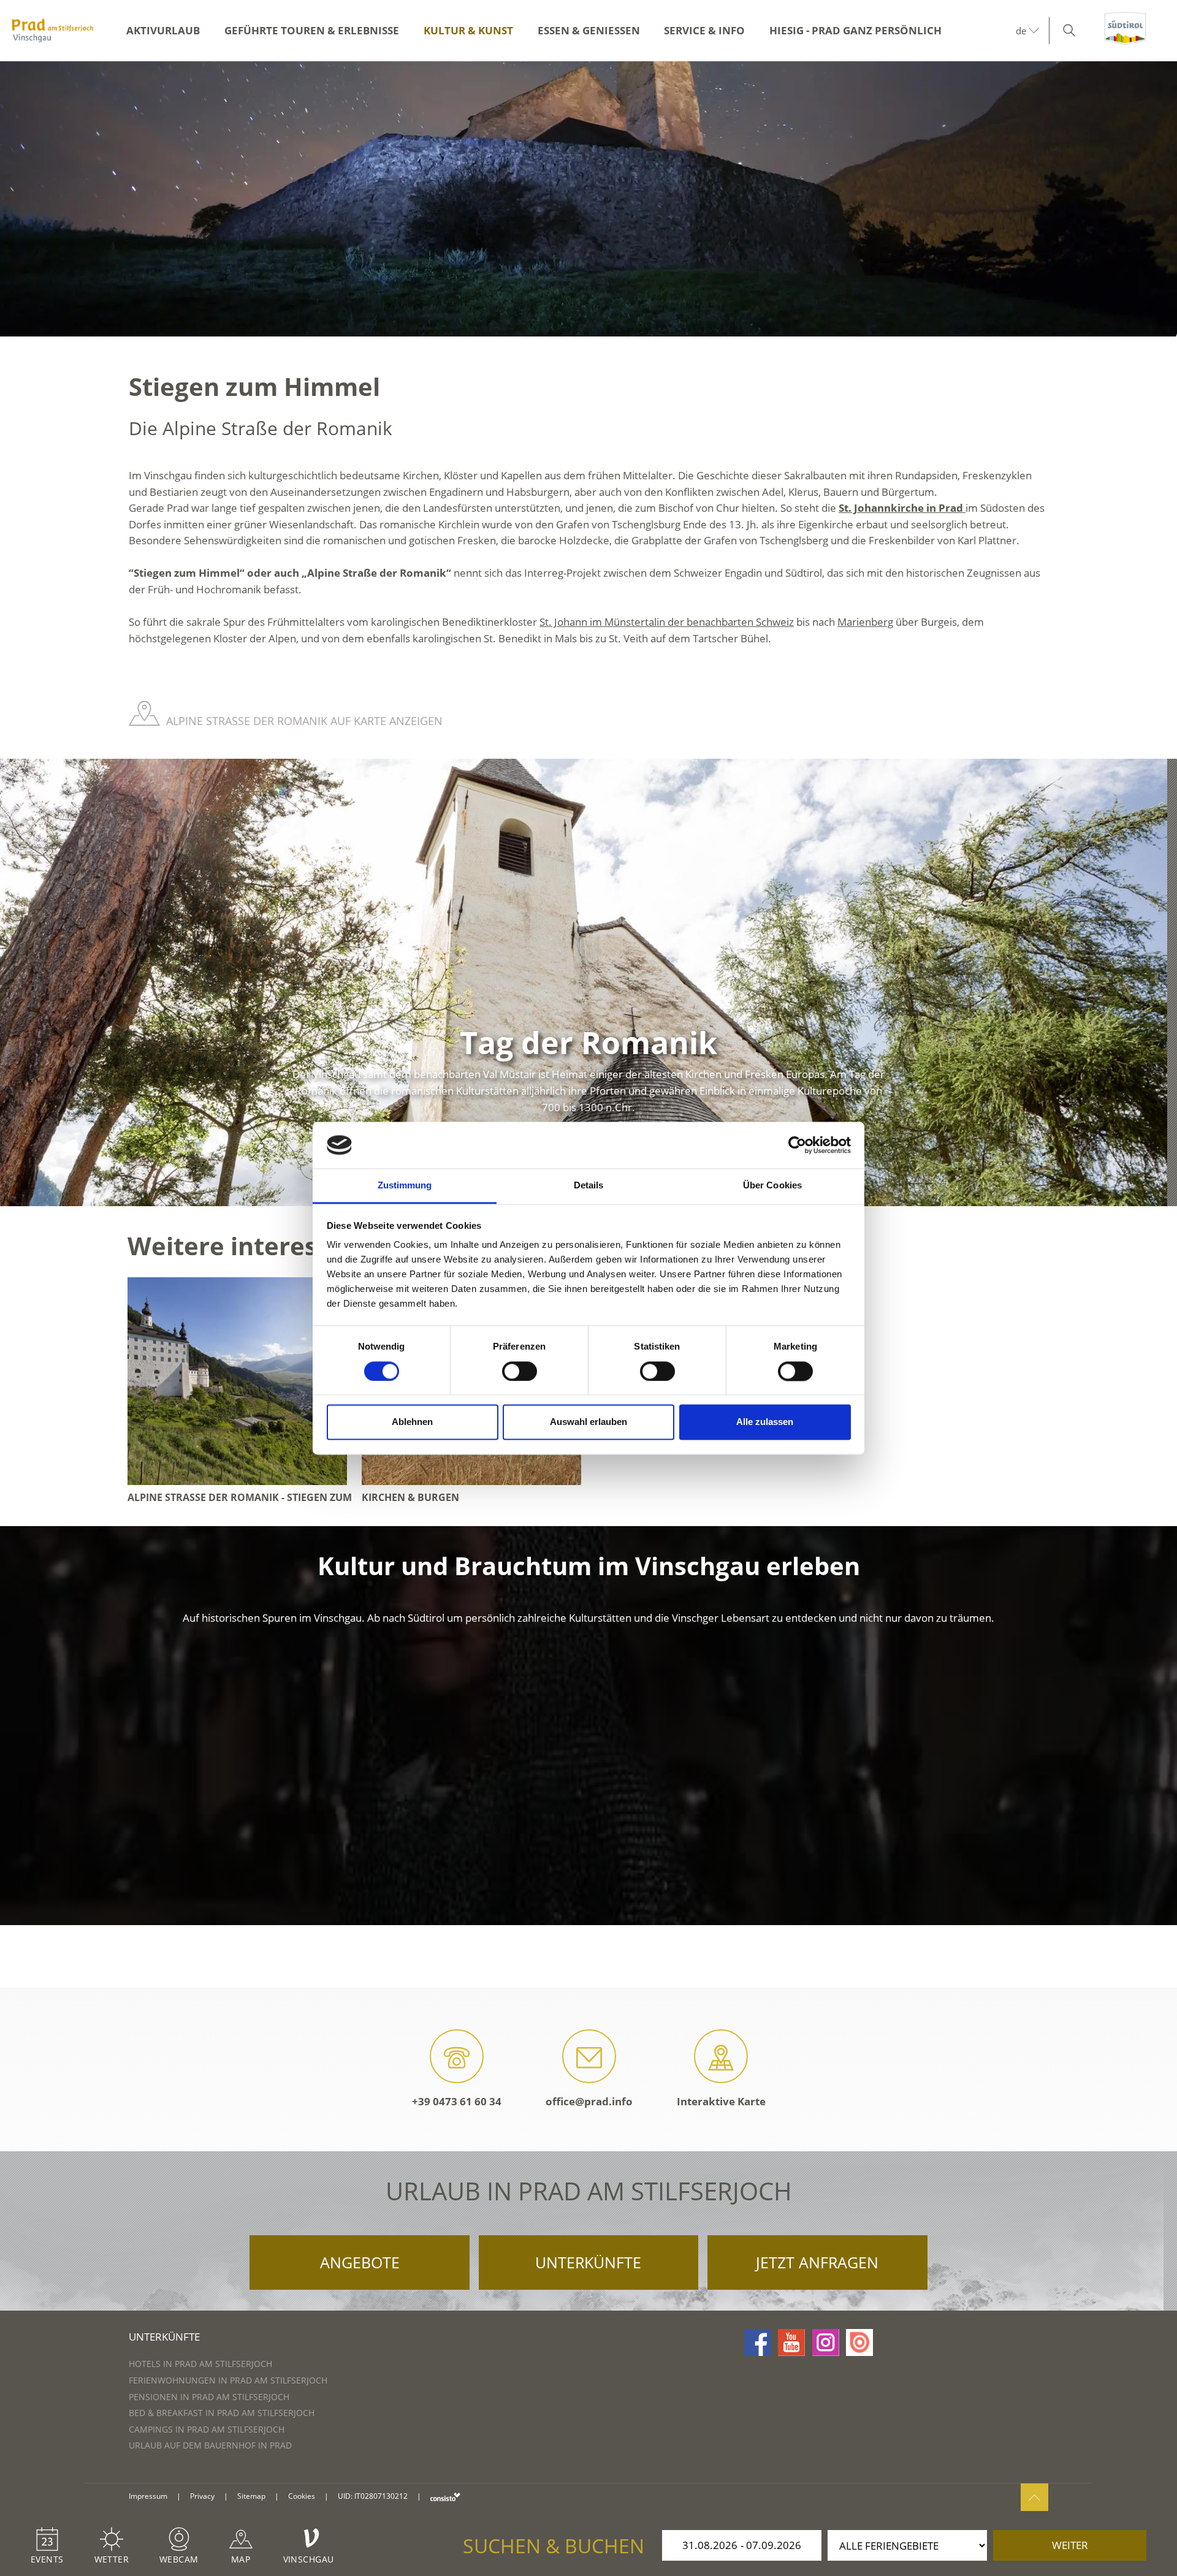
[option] (588, 199)
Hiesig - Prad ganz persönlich (855, 30)
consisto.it (445, 2497)
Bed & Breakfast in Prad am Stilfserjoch (222, 2413)
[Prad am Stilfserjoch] (52, 31)
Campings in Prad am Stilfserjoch (207, 2429)
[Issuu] (859, 2342)
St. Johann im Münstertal (598, 622)
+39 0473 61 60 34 (457, 2101)
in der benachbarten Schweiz (725, 622)
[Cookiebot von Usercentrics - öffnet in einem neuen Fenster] (797, 1145)
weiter (1070, 2545)
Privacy (202, 2496)
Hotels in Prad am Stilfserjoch (200, 2364)
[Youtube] (791, 2342)
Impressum (148, 2496)
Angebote (360, 2262)
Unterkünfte (588, 2262)
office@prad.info (589, 2101)
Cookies (302, 2496)
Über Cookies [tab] (772, 1186)
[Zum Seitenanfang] (1034, 2497)
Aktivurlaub (163, 30)
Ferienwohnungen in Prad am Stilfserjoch (228, 2380)
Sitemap (251, 2496)
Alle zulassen (765, 1422)
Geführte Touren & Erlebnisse (312, 30)
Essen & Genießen (589, 30)
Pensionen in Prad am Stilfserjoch (209, 2397)
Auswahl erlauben (588, 1422)
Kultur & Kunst (468, 30)
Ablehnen (412, 1422)
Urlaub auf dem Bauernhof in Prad (210, 2445)
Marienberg (865, 622)
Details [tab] (589, 1186)
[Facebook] (758, 2342)
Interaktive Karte (721, 2101)
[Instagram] (826, 2342)
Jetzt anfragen (817, 2262)
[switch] (520, 1371)
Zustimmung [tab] (405, 1186)
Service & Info (704, 30)
